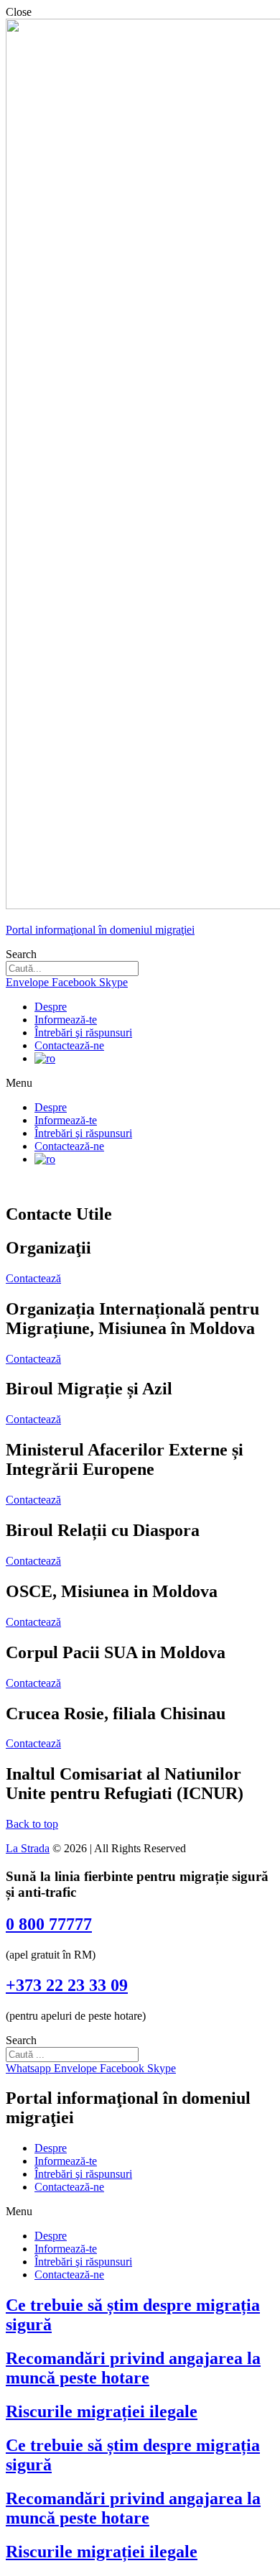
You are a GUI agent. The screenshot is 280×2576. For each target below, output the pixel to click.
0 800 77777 (49, 1924)
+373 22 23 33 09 (67, 1985)
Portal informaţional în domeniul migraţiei (100, 930)
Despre (51, 1007)
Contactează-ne (69, 1045)
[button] (33, 1278)
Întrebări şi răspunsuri (83, 1032)
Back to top (32, 1824)
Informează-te (66, 1020)
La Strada (28, 1848)
